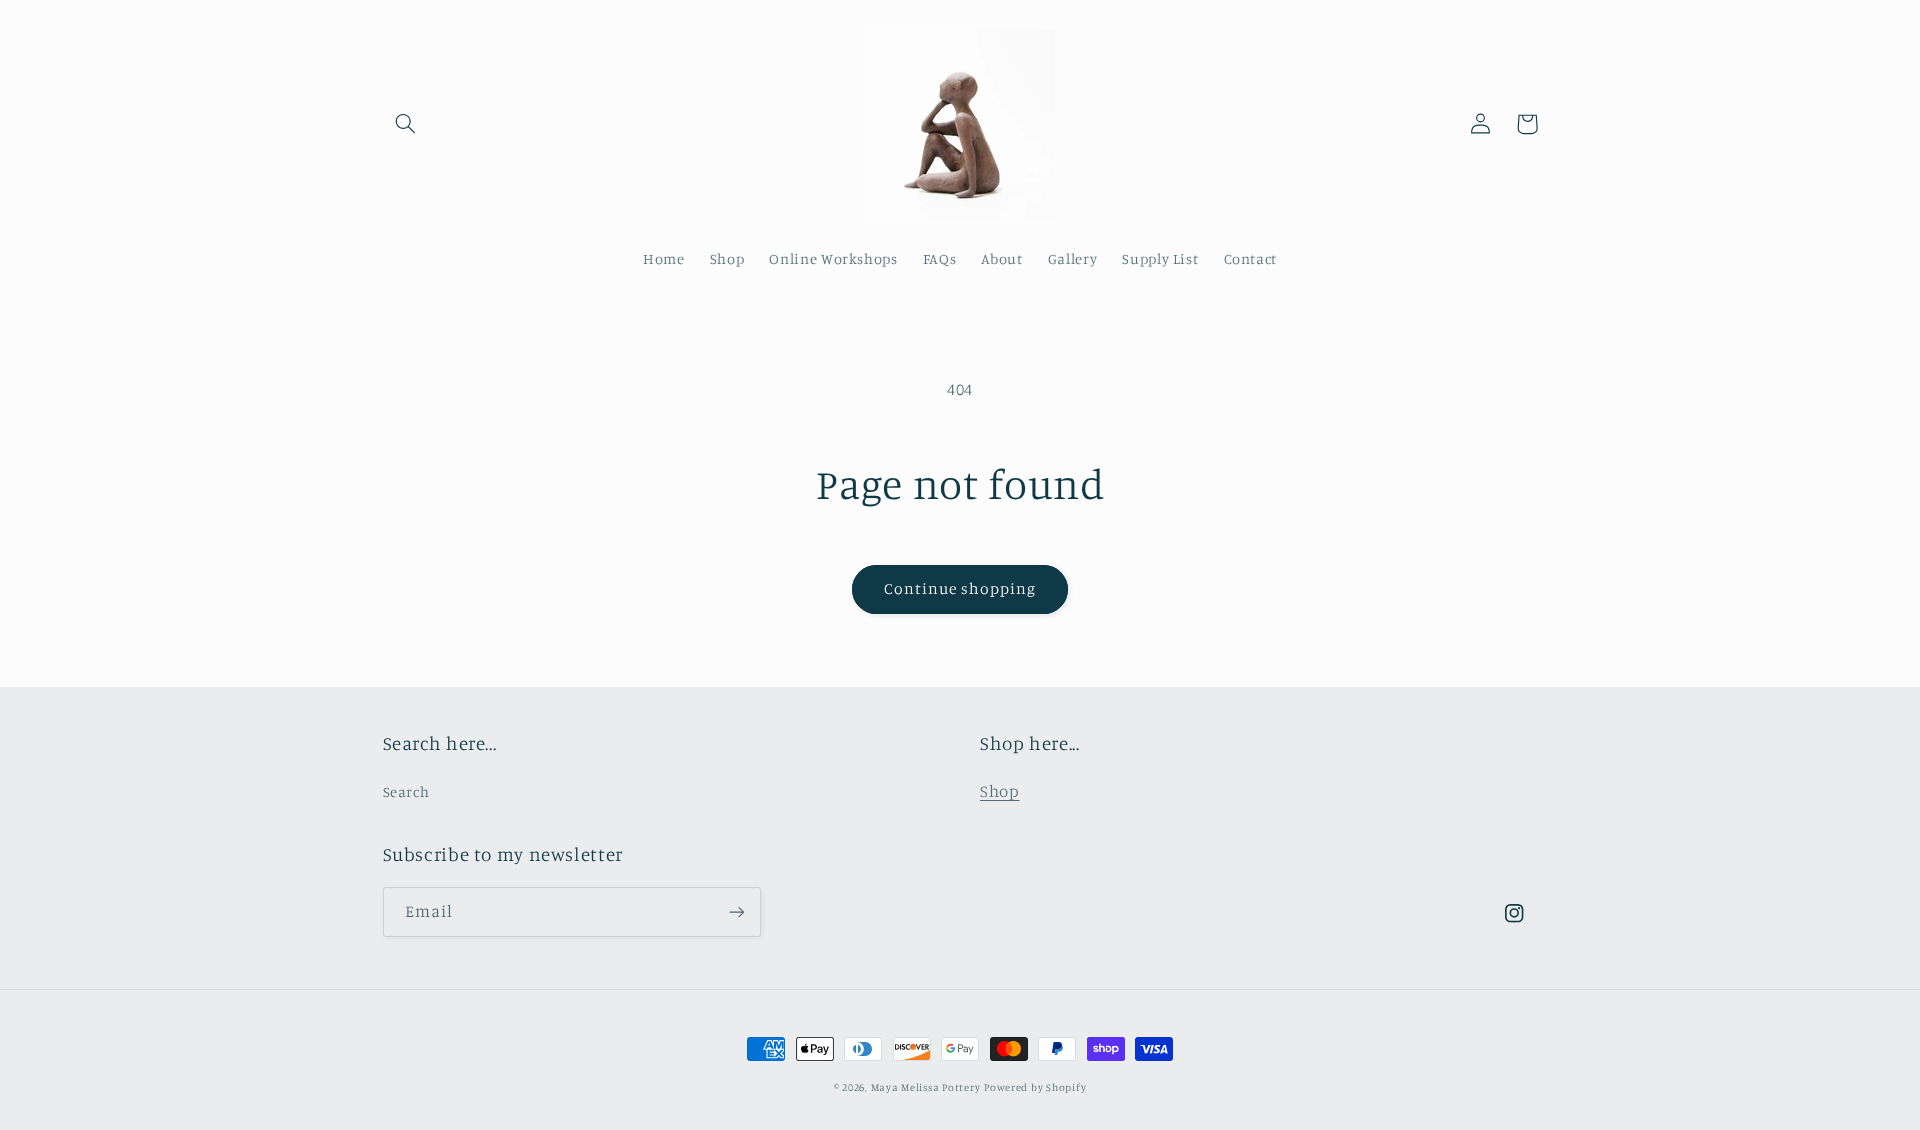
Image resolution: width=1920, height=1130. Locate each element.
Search (406, 791)
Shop (1000, 791)
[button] (406, 124)
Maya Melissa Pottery (926, 1087)
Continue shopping (960, 588)
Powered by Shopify (1035, 1087)
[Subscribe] (736, 911)
